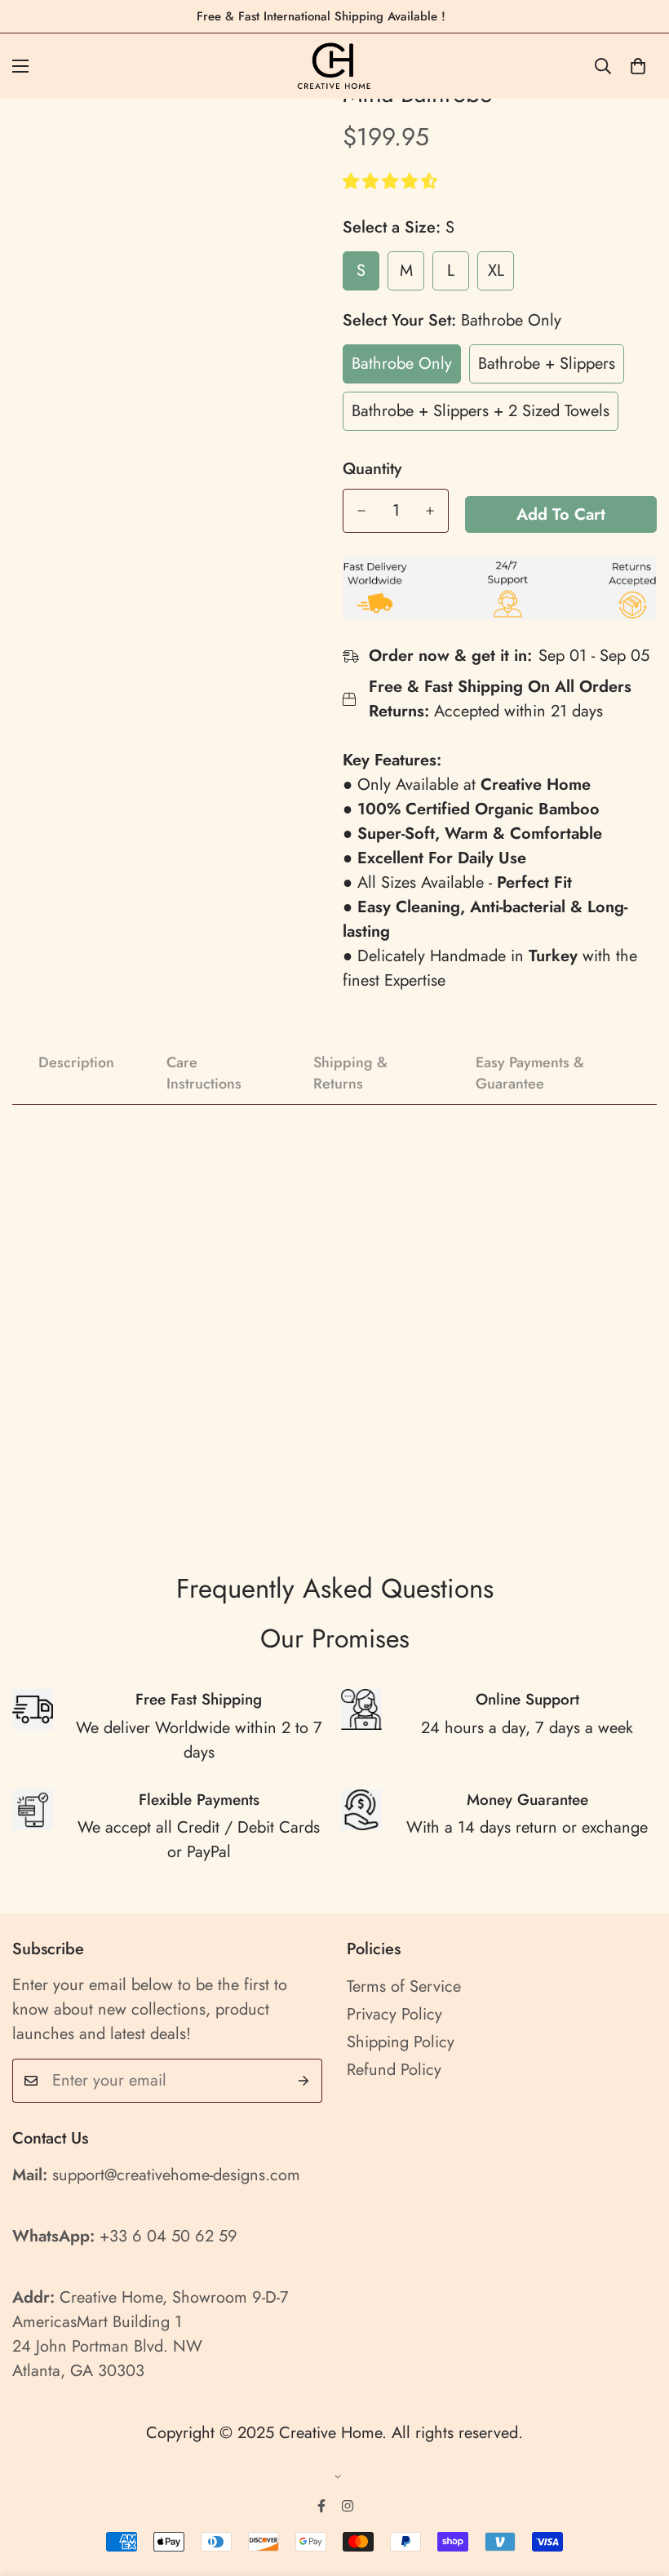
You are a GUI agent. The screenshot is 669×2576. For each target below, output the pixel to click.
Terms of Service (404, 1986)
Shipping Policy (401, 2042)
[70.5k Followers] (348, 2506)
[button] (392, 182)
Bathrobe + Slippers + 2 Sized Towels (481, 411)
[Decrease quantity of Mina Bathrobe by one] (361, 511)
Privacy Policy (394, 2014)
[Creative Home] (335, 66)
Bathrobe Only (402, 364)
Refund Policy (394, 2070)
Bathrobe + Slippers (547, 364)
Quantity (372, 469)
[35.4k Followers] (321, 2506)
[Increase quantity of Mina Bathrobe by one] (430, 511)
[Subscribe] (304, 2081)
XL (496, 270)
